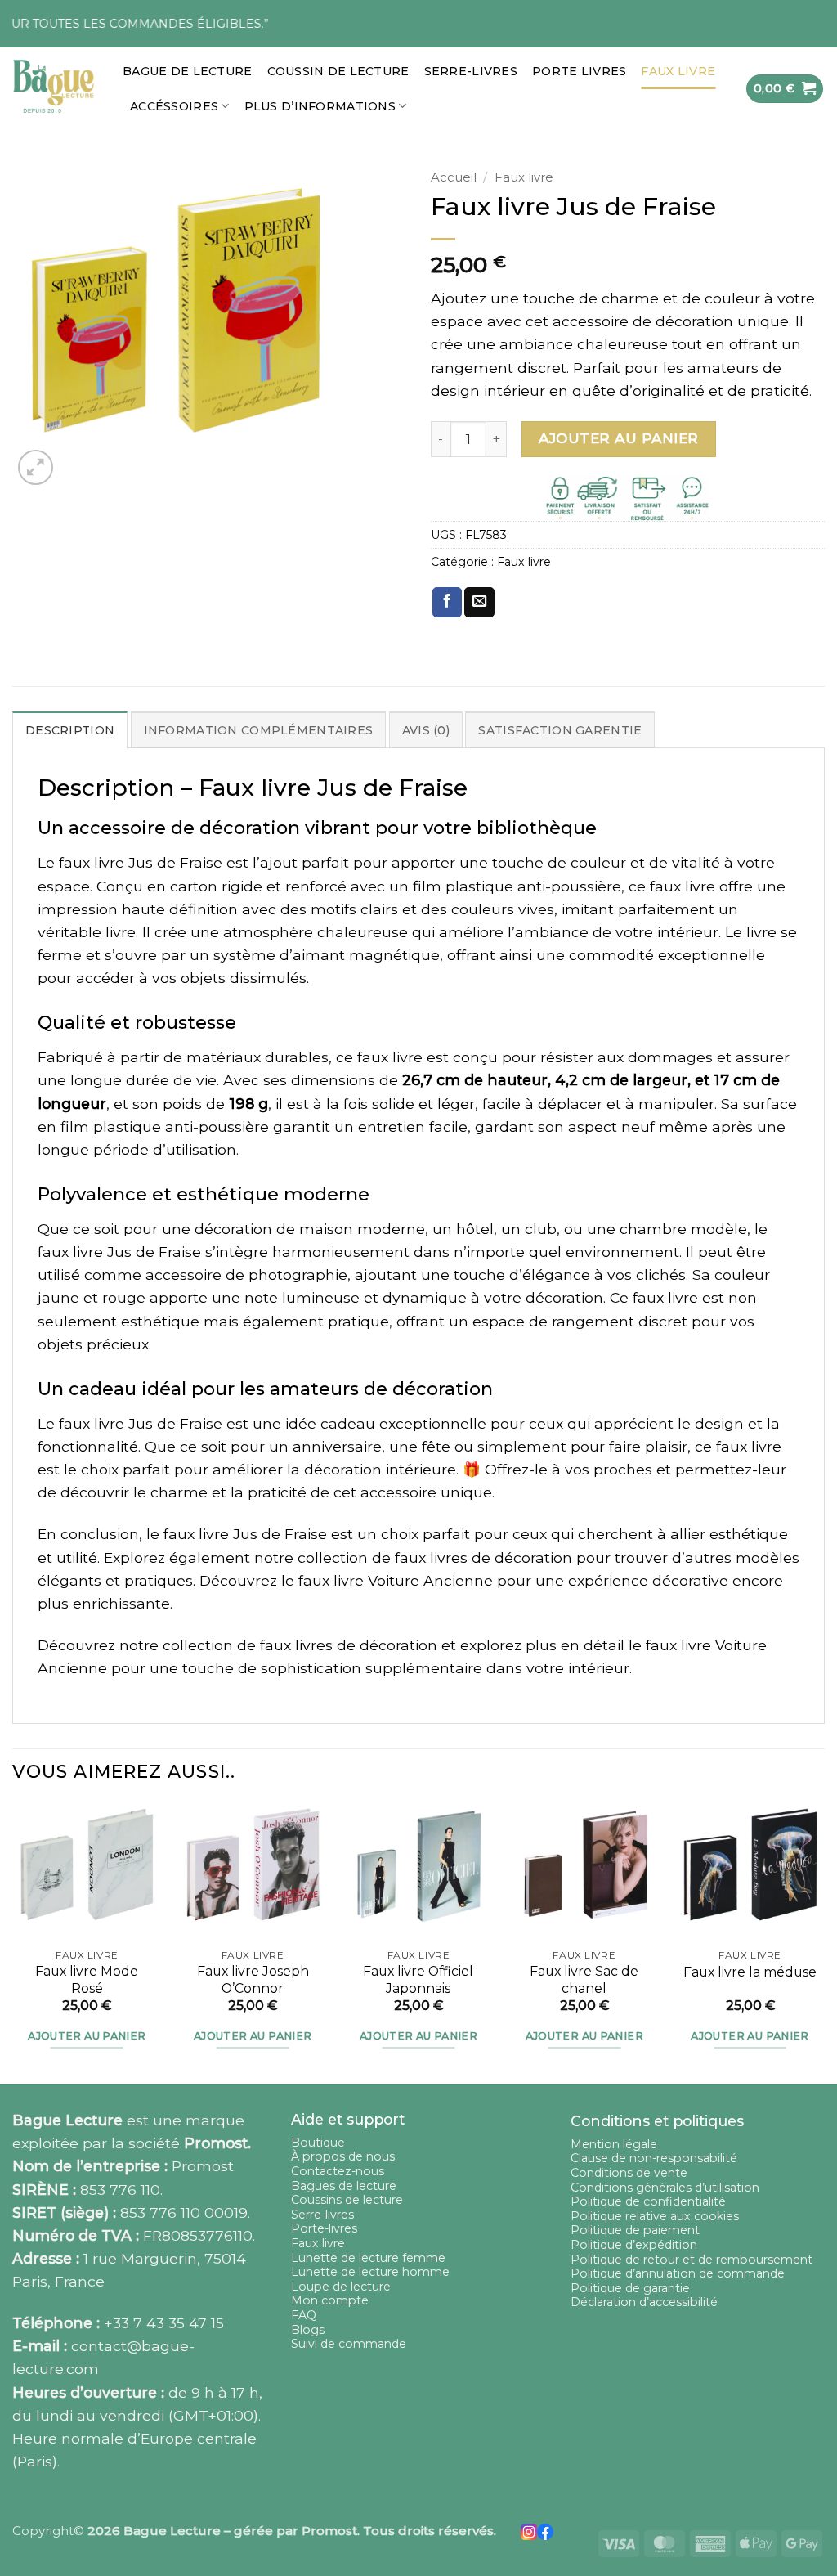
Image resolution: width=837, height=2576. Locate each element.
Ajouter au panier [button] (87, 2036)
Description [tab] (70, 730)
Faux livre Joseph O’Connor (253, 1980)
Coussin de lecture (338, 71)
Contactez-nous (338, 2171)
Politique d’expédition (634, 2245)
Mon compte (330, 2300)
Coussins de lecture (347, 2200)
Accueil (454, 177)
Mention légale (614, 2144)
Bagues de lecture (344, 2186)
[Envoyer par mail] (479, 602)
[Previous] (13, 1942)
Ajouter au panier (619, 438)
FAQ (304, 2315)
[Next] (824, 1942)
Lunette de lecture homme (370, 2272)
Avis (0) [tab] (426, 730)
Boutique (318, 2143)
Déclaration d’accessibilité (644, 2302)
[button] (785, 89)
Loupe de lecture (341, 2287)
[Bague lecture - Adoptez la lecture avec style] (55, 89)
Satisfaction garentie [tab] (560, 730)
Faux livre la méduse (750, 1972)
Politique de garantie (630, 2288)
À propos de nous (343, 2156)
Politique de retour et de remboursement (692, 2260)
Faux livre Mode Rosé (87, 1980)
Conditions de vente (629, 2173)
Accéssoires (174, 106)
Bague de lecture (188, 71)
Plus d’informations (320, 106)
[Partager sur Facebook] (447, 602)
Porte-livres (324, 2228)
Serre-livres (471, 71)
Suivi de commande (349, 2344)
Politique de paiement (635, 2230)
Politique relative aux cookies (655, 2216)
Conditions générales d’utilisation (665, 2188)
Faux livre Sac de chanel (584, 1980)
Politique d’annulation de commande (678, 2273)
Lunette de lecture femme (368, 2258)
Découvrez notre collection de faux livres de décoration (237, 1645)
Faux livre (678, 71)
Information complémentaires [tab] (259, 730)
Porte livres (579, 71)
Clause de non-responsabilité (654, 2158)
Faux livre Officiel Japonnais (418, 1980)
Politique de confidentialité (648, 2201)
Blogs (308, 2330)
